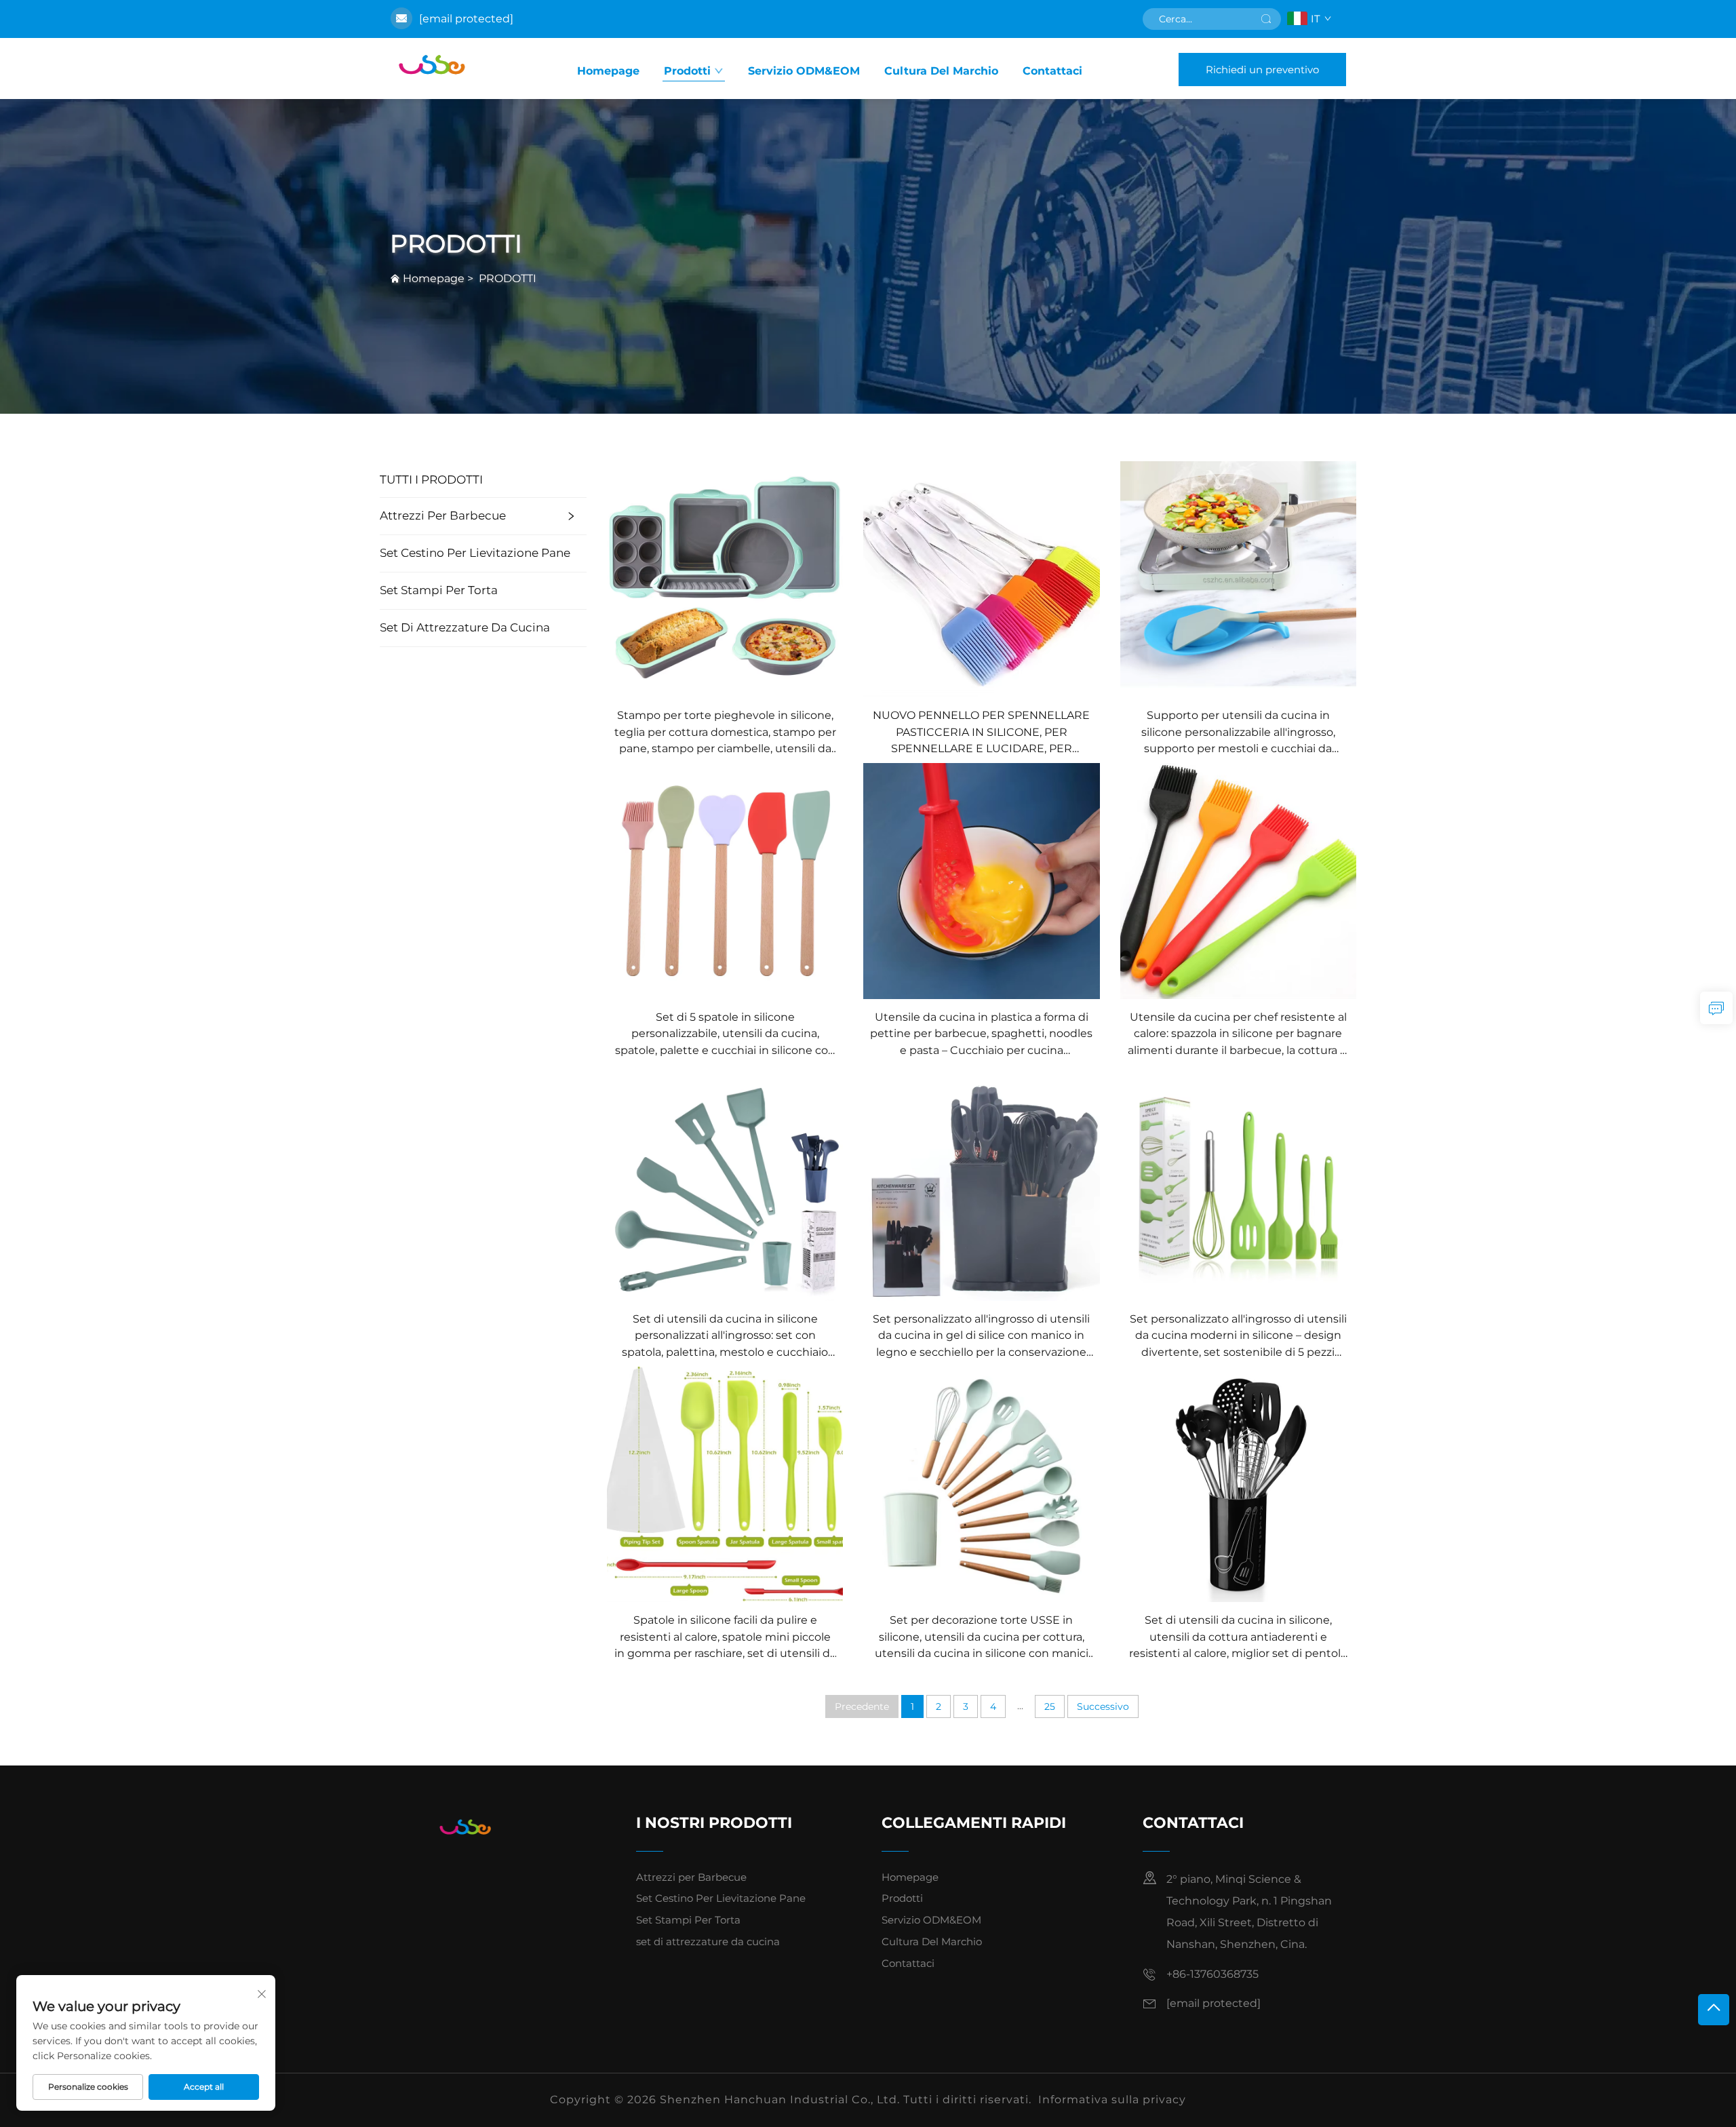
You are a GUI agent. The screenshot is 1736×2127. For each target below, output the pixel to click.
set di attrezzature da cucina (465, 627)
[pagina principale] (435, 69)
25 (1050, 1706)
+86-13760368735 (1212, 1974)
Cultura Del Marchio (941, 71)
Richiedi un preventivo (1262, 70)
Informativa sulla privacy (1112, 2100)
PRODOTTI (508, 278)
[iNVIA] (1266, 19)
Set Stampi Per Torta (439, 590)
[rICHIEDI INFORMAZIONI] (1716, 1008)
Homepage (608, 71)
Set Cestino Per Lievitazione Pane (475, 553)
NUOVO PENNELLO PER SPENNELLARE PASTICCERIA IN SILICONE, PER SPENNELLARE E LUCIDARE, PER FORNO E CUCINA (981, 733)
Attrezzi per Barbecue (443, 515)
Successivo (1103, 1706)
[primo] (1714, 2010)
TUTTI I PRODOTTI (431, 480)
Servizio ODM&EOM (804, 71)
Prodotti (687, 71)
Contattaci (1052, 71)
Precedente (862, 1706)
